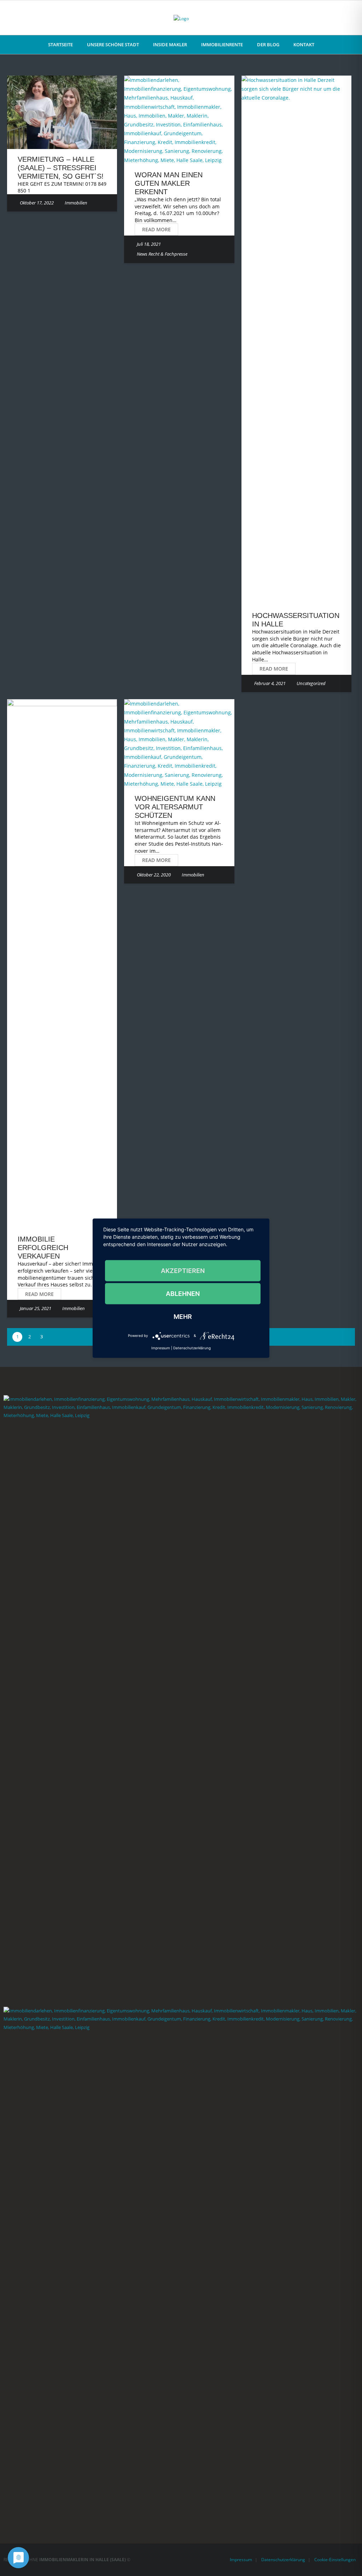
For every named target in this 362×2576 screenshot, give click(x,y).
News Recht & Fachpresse (162, 254)
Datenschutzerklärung (283, 2560)
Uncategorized (311, 683)
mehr (183, 1316)
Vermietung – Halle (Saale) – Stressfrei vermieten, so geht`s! (61, 168)
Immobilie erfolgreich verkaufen (43, 1248)
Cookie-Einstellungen (335, 2560)
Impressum (241, 2560)
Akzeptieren (183, 1270)
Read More (156, 229)
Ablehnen (183, 1293)
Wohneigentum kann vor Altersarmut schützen (175, 807)
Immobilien (76, 203)
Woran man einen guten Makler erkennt (169, 183)
